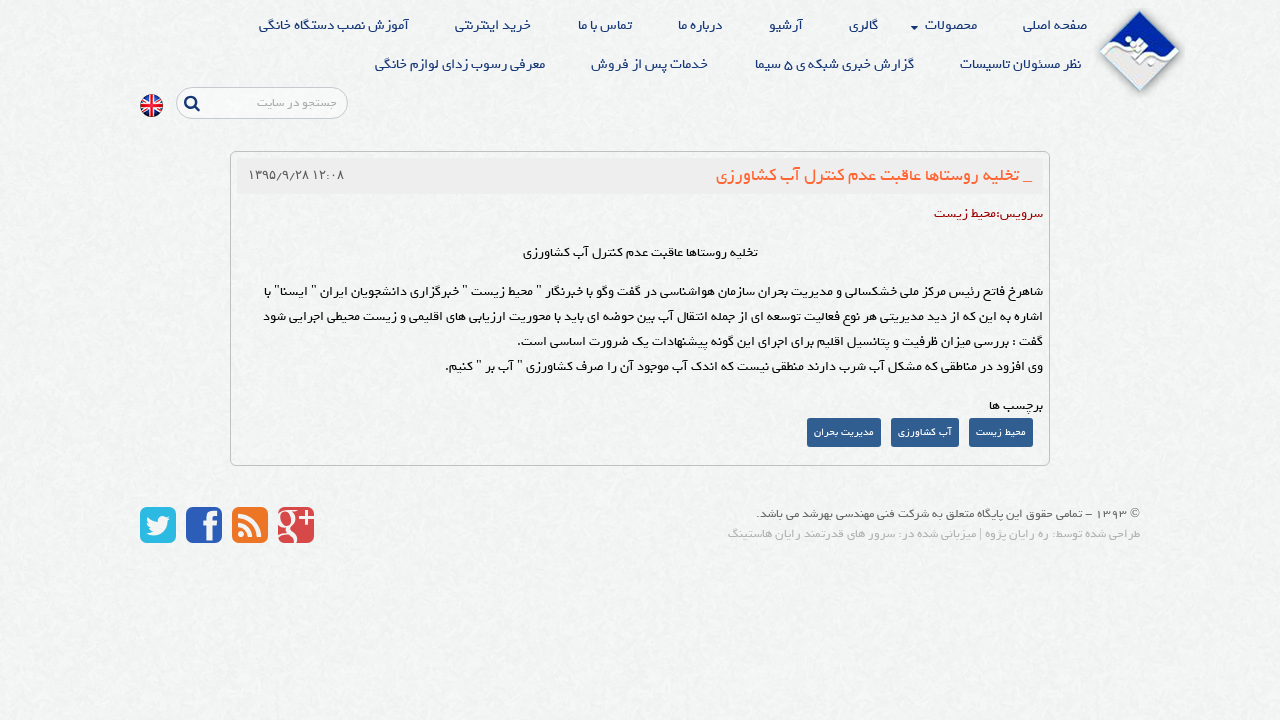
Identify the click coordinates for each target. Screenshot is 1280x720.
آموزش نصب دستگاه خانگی (334, 25)
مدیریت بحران (844, 432)
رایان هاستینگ (764, 534)
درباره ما (700, 25)
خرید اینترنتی (493, 25)
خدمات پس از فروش (649, 64)
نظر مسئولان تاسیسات (1020, 64)
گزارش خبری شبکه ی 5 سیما (834, 64)
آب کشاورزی (925, 432)
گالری (863, 25)
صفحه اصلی (1055, 25)
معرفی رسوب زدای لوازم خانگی (460, 64)
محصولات (951, 25)
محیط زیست (1001, 432)
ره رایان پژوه (1017, 534)
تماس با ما (605, 25)
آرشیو (786, 25)
